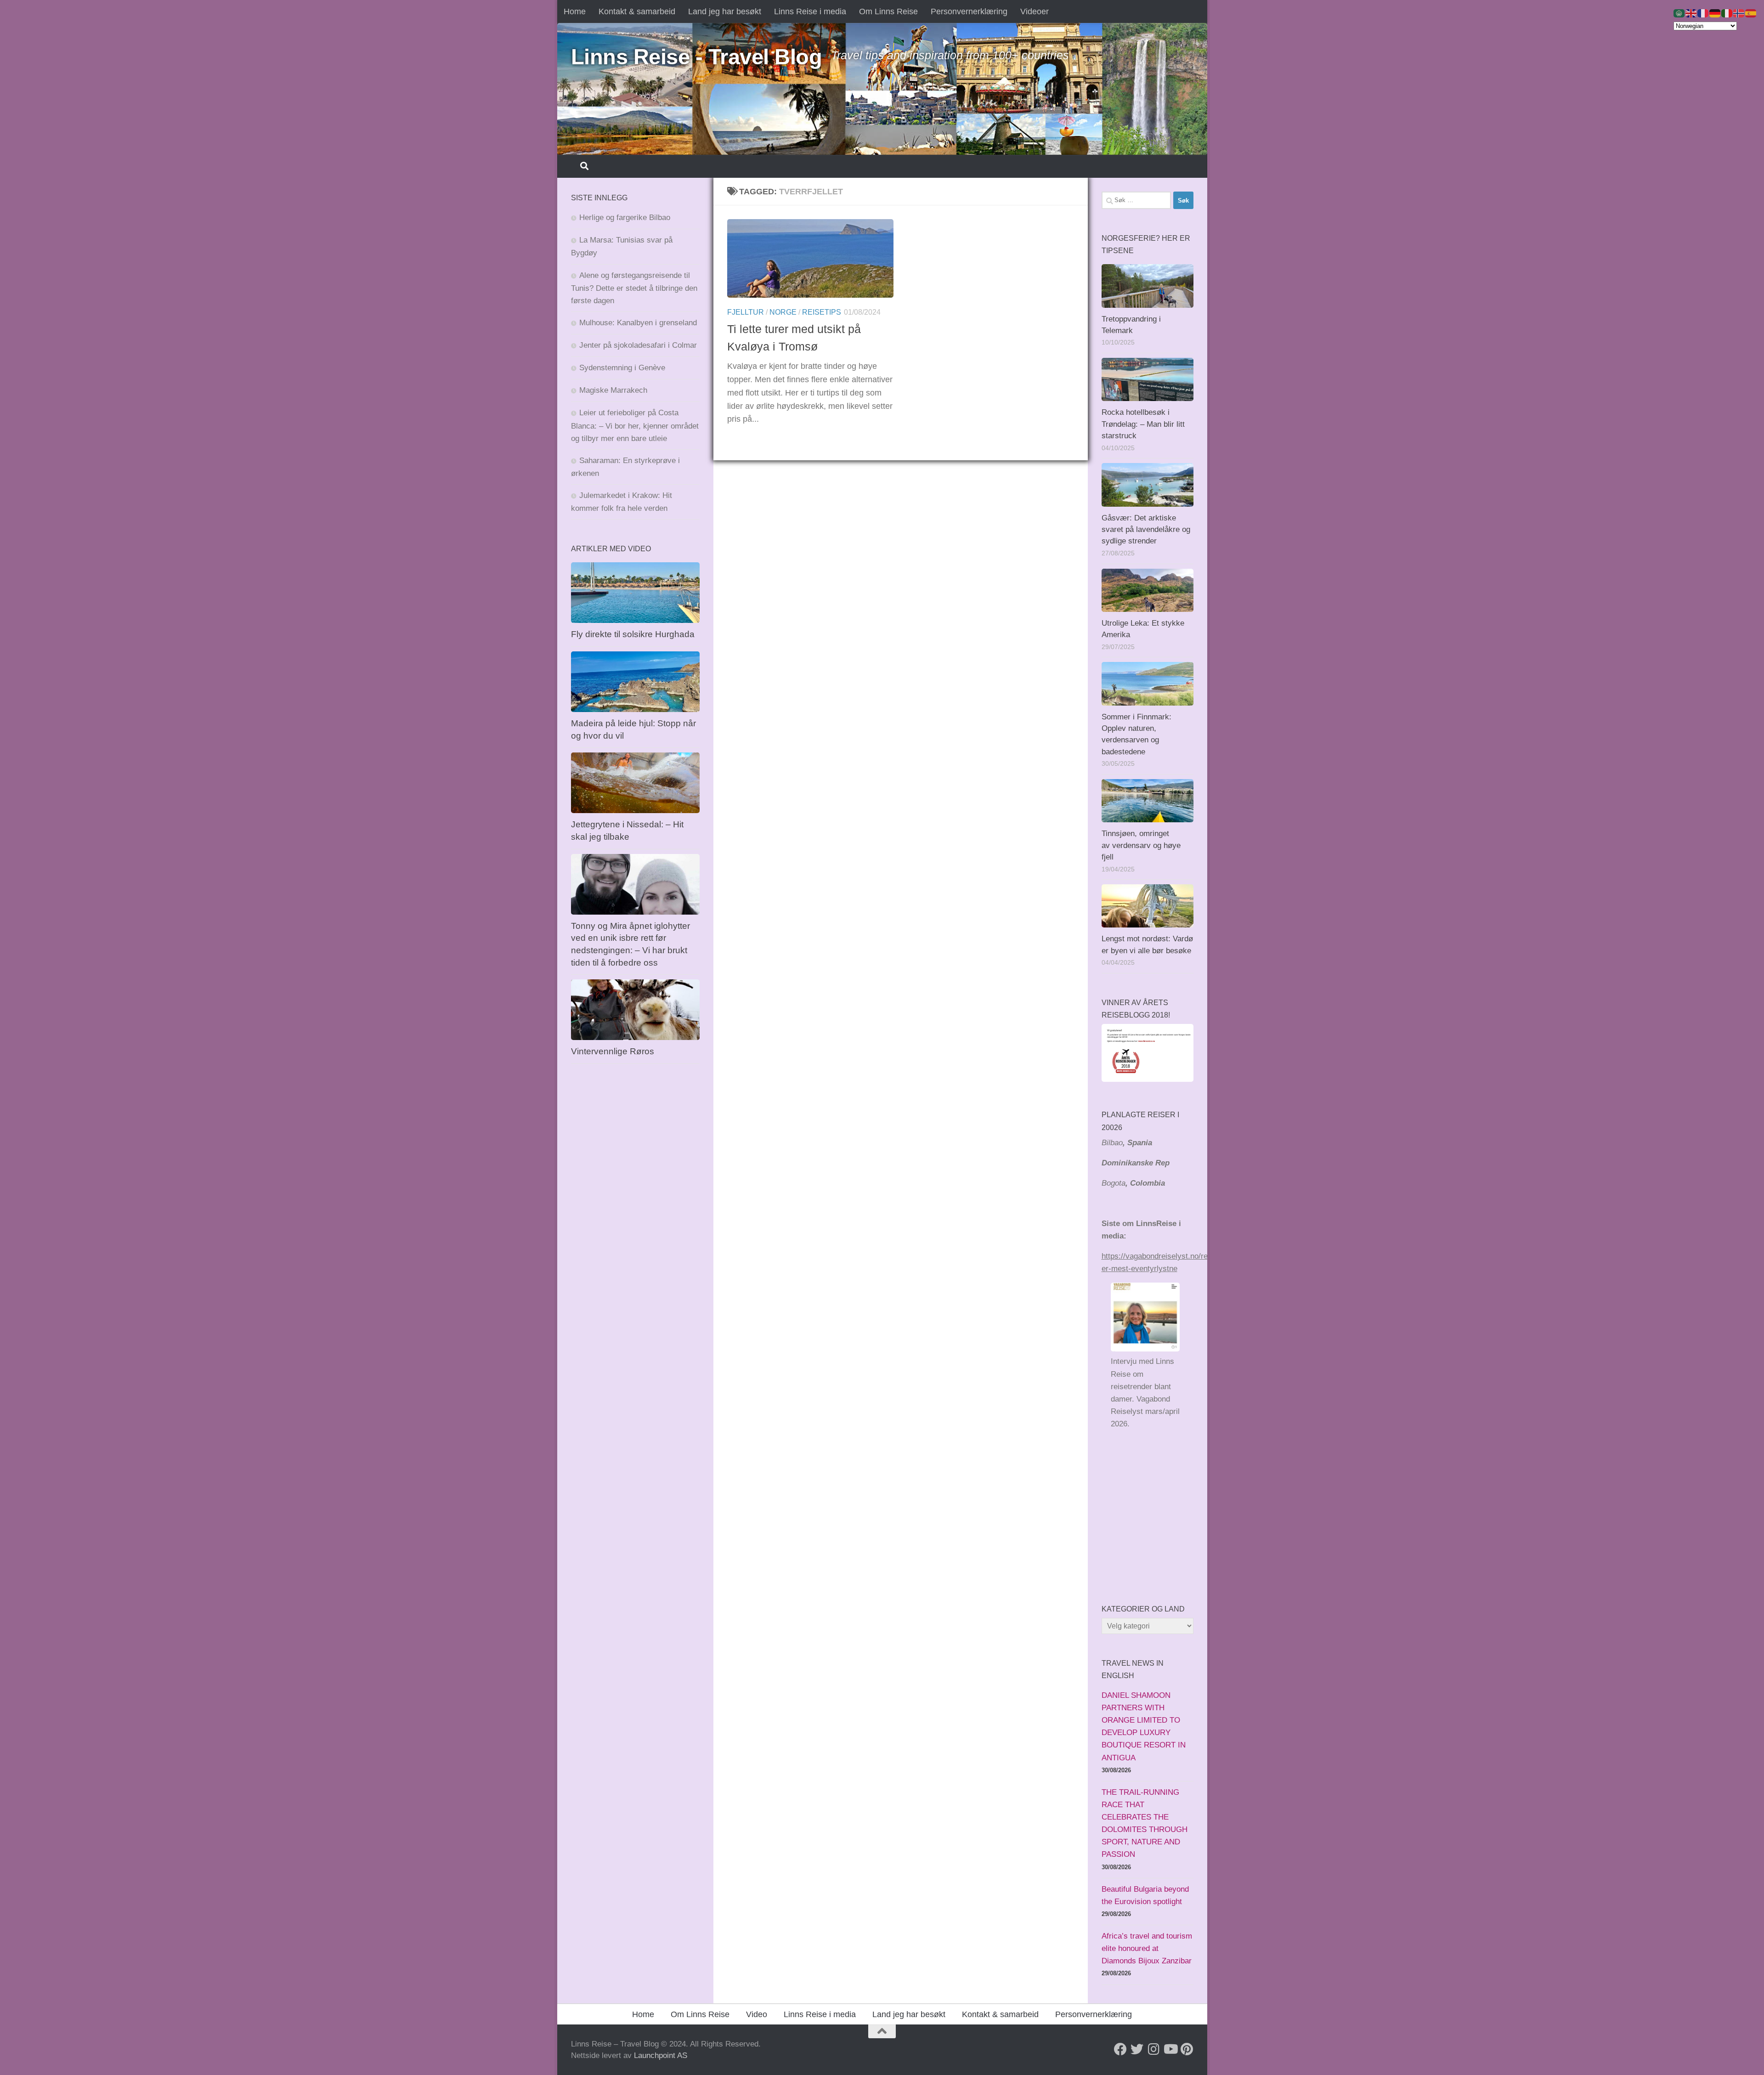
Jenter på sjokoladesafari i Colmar (638, 345)
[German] (1715, 13)
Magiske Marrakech (613, 390)
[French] (1703, 13)
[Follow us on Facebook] (1120, 2049)
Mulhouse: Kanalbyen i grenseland (638, 323)
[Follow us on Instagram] (1153, 2049)
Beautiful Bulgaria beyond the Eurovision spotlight (1145, 1895)
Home (575, 11)
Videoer (1035, 11)
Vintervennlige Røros (613, 1051)
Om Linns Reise (888, 11)
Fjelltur (746, 312)
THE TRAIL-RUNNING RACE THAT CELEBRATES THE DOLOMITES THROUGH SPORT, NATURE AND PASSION (1145, 1823)
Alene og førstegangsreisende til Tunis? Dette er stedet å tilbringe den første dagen (634, 288)
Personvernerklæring (969, 11)
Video (757, 2014)
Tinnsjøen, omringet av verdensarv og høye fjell (1141, 845)
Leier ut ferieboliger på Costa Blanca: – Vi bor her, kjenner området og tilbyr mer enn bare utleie (635, 425)
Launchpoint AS (661, 2055)
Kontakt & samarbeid (637, 11)
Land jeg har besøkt (725, 11)
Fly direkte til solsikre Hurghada (634, 634)
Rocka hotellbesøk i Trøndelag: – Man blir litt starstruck (1143, 424)
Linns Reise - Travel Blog (697, 57)
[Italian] (1727, 13)
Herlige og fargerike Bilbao (625, 218)
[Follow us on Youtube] (1170, 2049)
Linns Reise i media (810, 11)
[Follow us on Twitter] (1137, 2049)
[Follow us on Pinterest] (1187, 2049)
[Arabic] (1679, 13)
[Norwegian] (1739, 13)
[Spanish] (1751, 13)
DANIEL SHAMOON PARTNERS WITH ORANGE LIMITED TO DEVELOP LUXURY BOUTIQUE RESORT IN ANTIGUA (1144, 1727)
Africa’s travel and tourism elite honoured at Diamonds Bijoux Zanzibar (1147, 1948)
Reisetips (822, 312)
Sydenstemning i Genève (623, 368)
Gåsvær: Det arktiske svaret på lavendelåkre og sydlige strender (1146, 530)
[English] (1691, 13)
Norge (783, 312)
